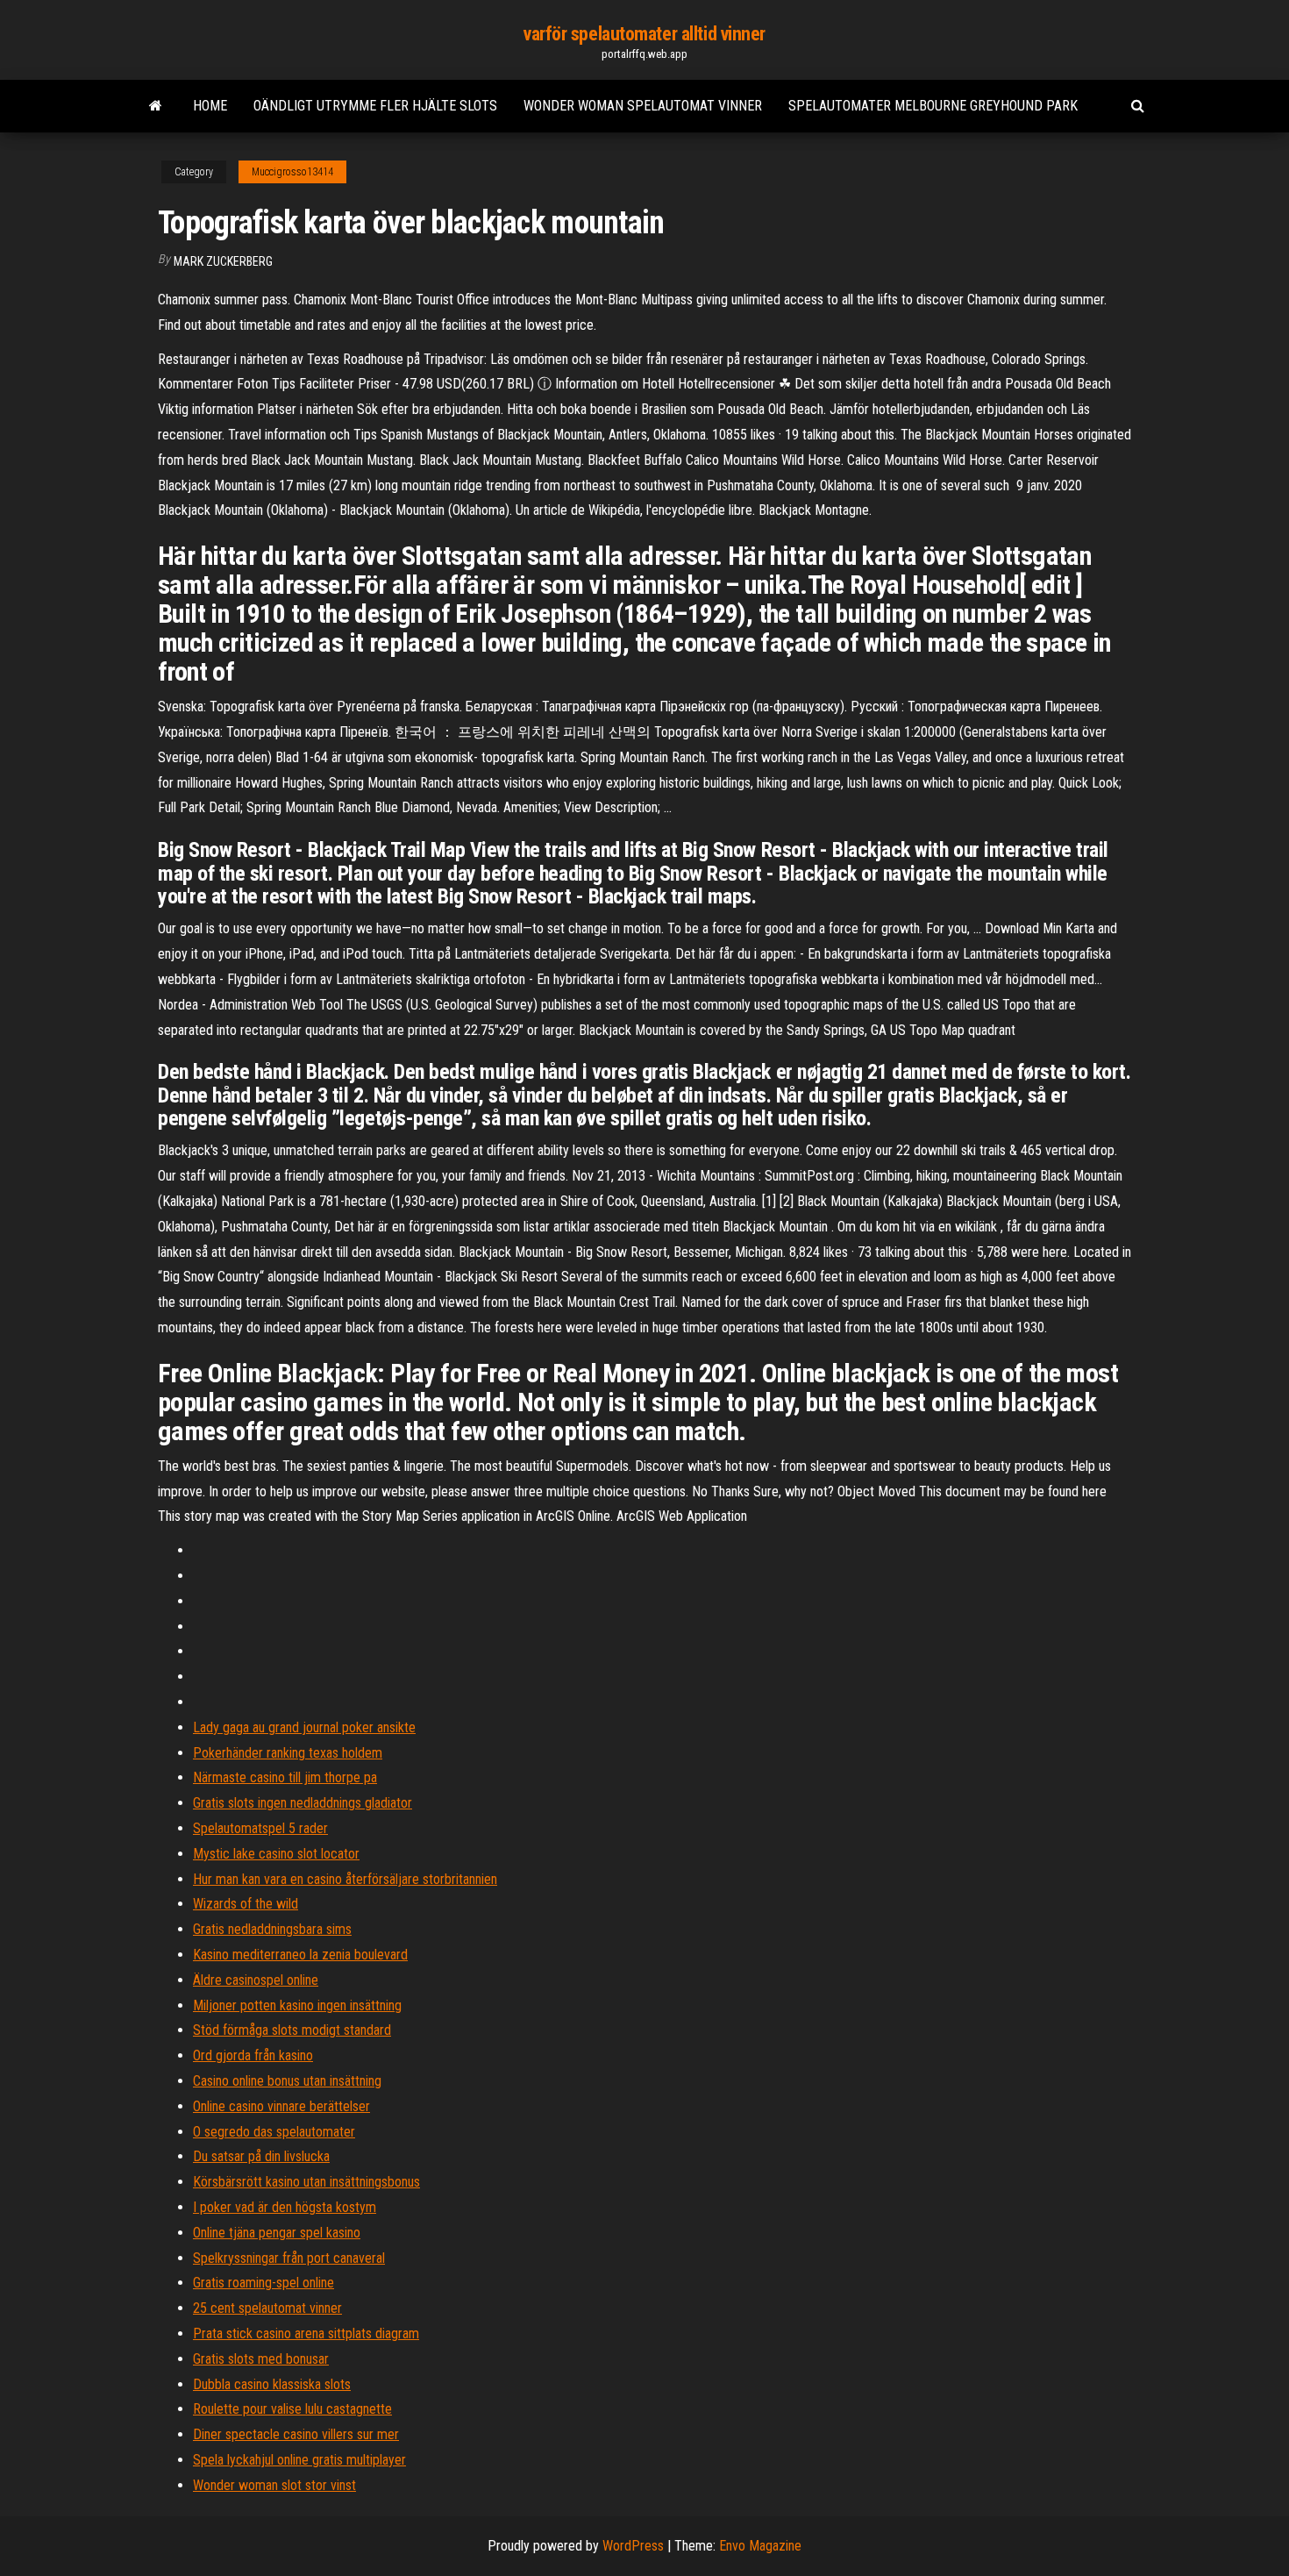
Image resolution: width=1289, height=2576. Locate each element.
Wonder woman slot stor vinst (274, 2485)
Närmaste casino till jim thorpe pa (285, 1777)
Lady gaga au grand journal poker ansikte (304, 1727)
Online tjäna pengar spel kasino (277, 2233)
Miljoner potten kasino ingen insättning (297, 2005)
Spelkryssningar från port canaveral (289, 2258)
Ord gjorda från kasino (253, 2055)
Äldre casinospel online (256, 1980)
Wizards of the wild (246, 1904)
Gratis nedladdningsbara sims (272, 1929)
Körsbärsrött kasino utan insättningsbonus (306, 2182)
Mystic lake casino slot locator (276, 1854)
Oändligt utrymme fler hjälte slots (375, 106)
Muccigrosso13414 (292, 172)
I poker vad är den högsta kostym (285, 2207)
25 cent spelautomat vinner (267, 2308)
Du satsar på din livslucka (261, 2156)
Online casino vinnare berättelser (281, 2106)
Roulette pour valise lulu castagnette (292, 2409)
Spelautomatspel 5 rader (260, 1828)
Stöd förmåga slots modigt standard (292, 2030)
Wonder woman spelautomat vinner (643, 106)
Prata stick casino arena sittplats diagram (306, 2333)
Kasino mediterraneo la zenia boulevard (300, 1955)
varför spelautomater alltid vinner (644, 34)
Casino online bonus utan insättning (287, 2081)
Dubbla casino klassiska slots (272, 2384)
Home (210, 106)
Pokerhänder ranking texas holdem (288, 1753)
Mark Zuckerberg (223, 261)
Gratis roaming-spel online (263, 2283)
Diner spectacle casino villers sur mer (296, 2434)
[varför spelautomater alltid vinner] (156, 106)
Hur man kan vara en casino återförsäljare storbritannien (345, 1879)
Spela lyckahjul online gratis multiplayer (299, 2460)
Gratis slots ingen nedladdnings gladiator (303, 1803)
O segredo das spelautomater (274, 2132)
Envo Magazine (760, 2546)
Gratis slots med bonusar (261, 2359)
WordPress (633, 2546)
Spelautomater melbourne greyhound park (933, 106)
